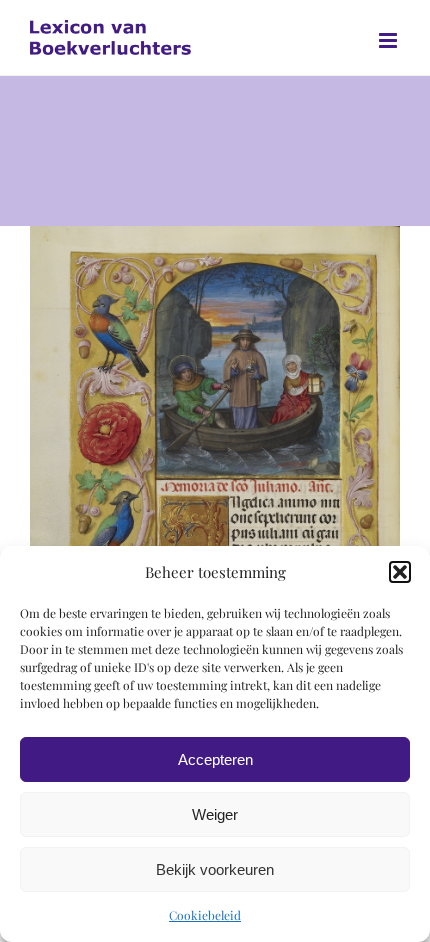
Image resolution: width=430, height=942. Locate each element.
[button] (400, 572)
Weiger (215, 814)
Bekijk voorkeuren (215, 869)
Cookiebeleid (205, 915)
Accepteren (215, 759)
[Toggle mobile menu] (389, 40)
